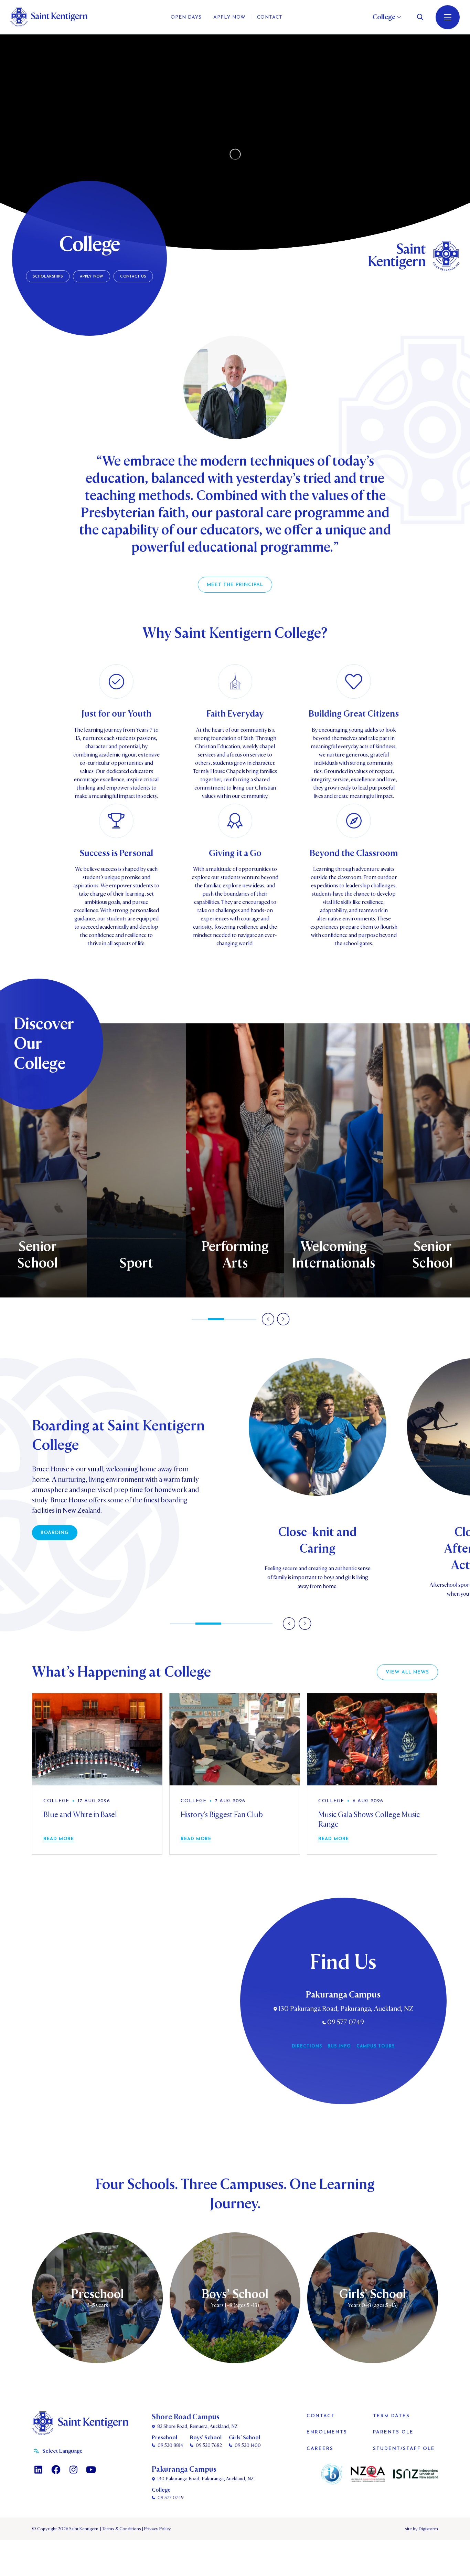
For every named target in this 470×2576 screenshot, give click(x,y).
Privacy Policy (157, 2529)
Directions (307, 2046)
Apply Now (92, 277)
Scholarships (48, 277)
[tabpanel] (235, 1160)
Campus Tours (376, 2046)
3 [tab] (232, 1319)
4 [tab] (248, 1319)
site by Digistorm (421, 2529)
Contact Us (133, 277)
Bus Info (339, 2046)
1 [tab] (200, 1319)
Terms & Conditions (121, 2529)
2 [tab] (216, 1319)
